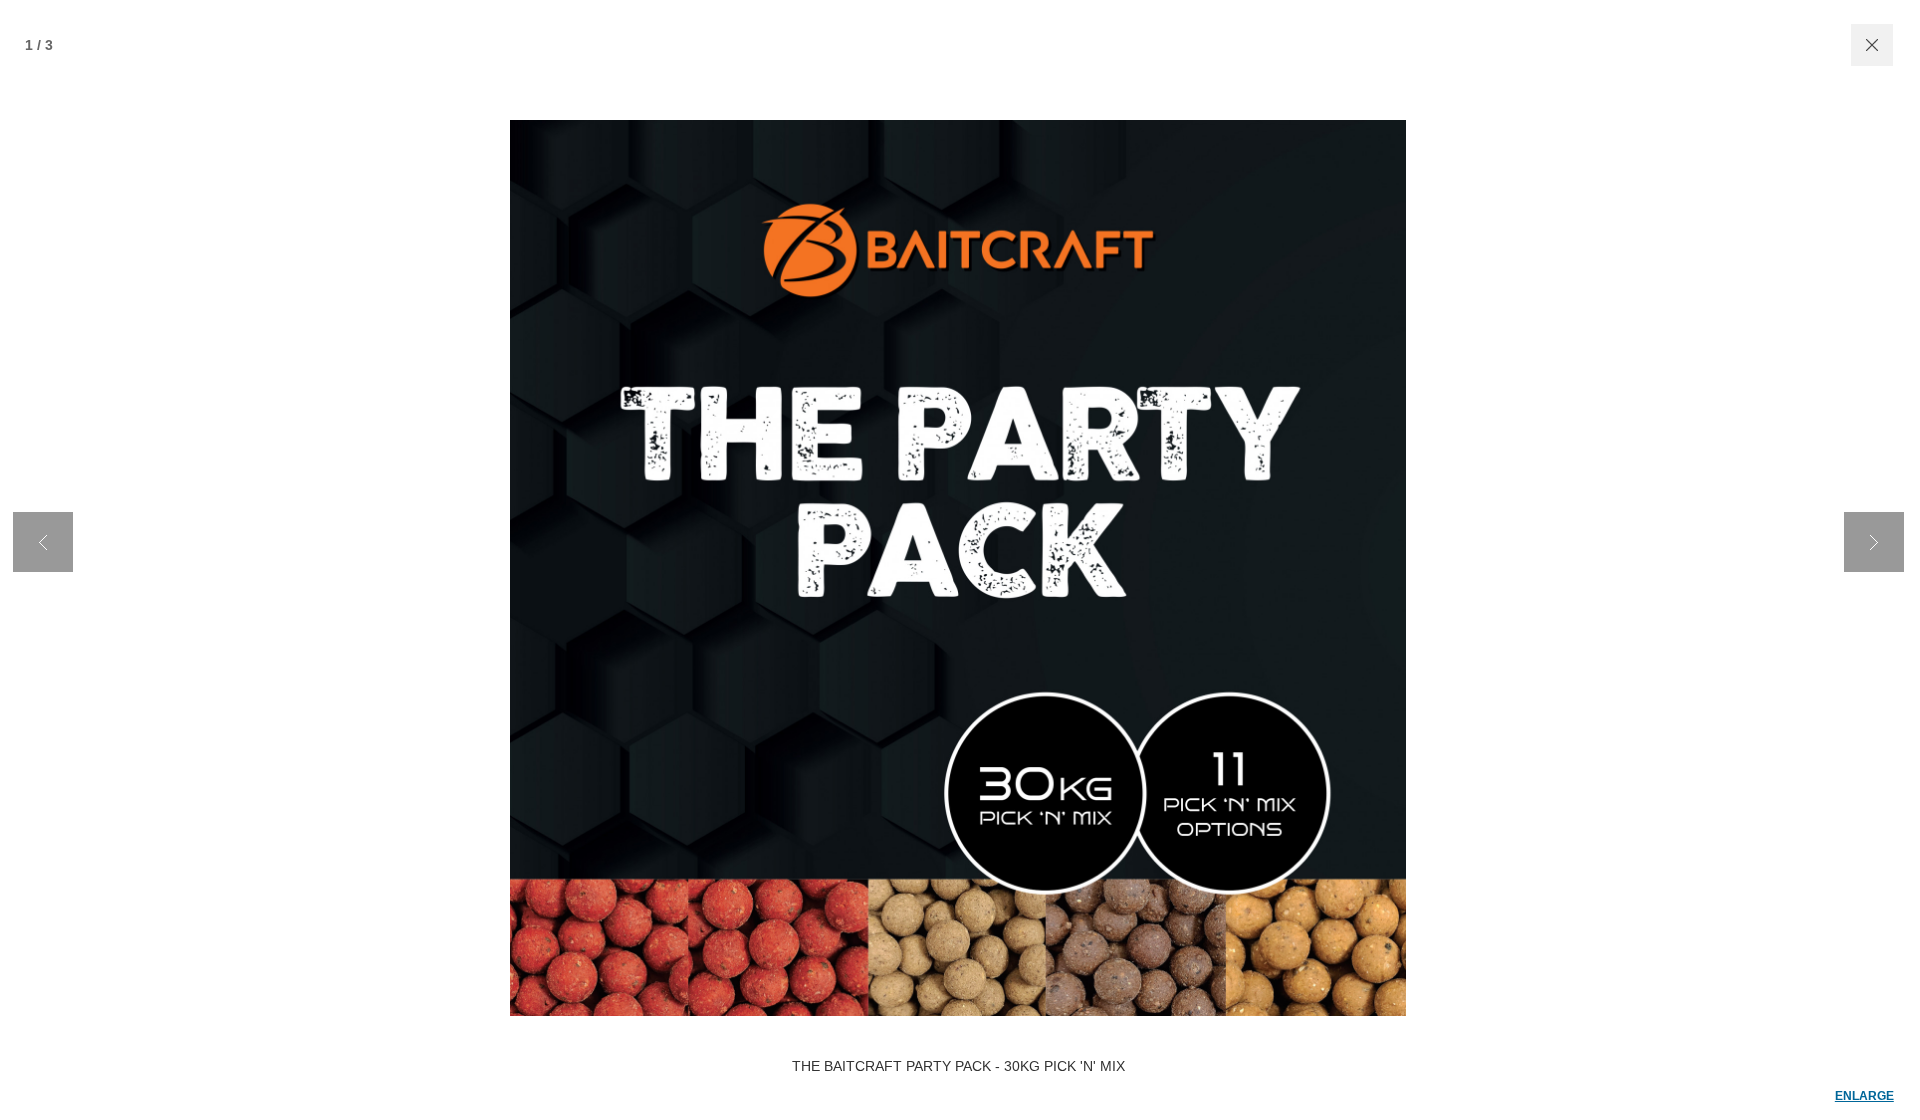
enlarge (1864, 1096)
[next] (1874, 542)
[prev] (43, 542)
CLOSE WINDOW (1872, 45)
